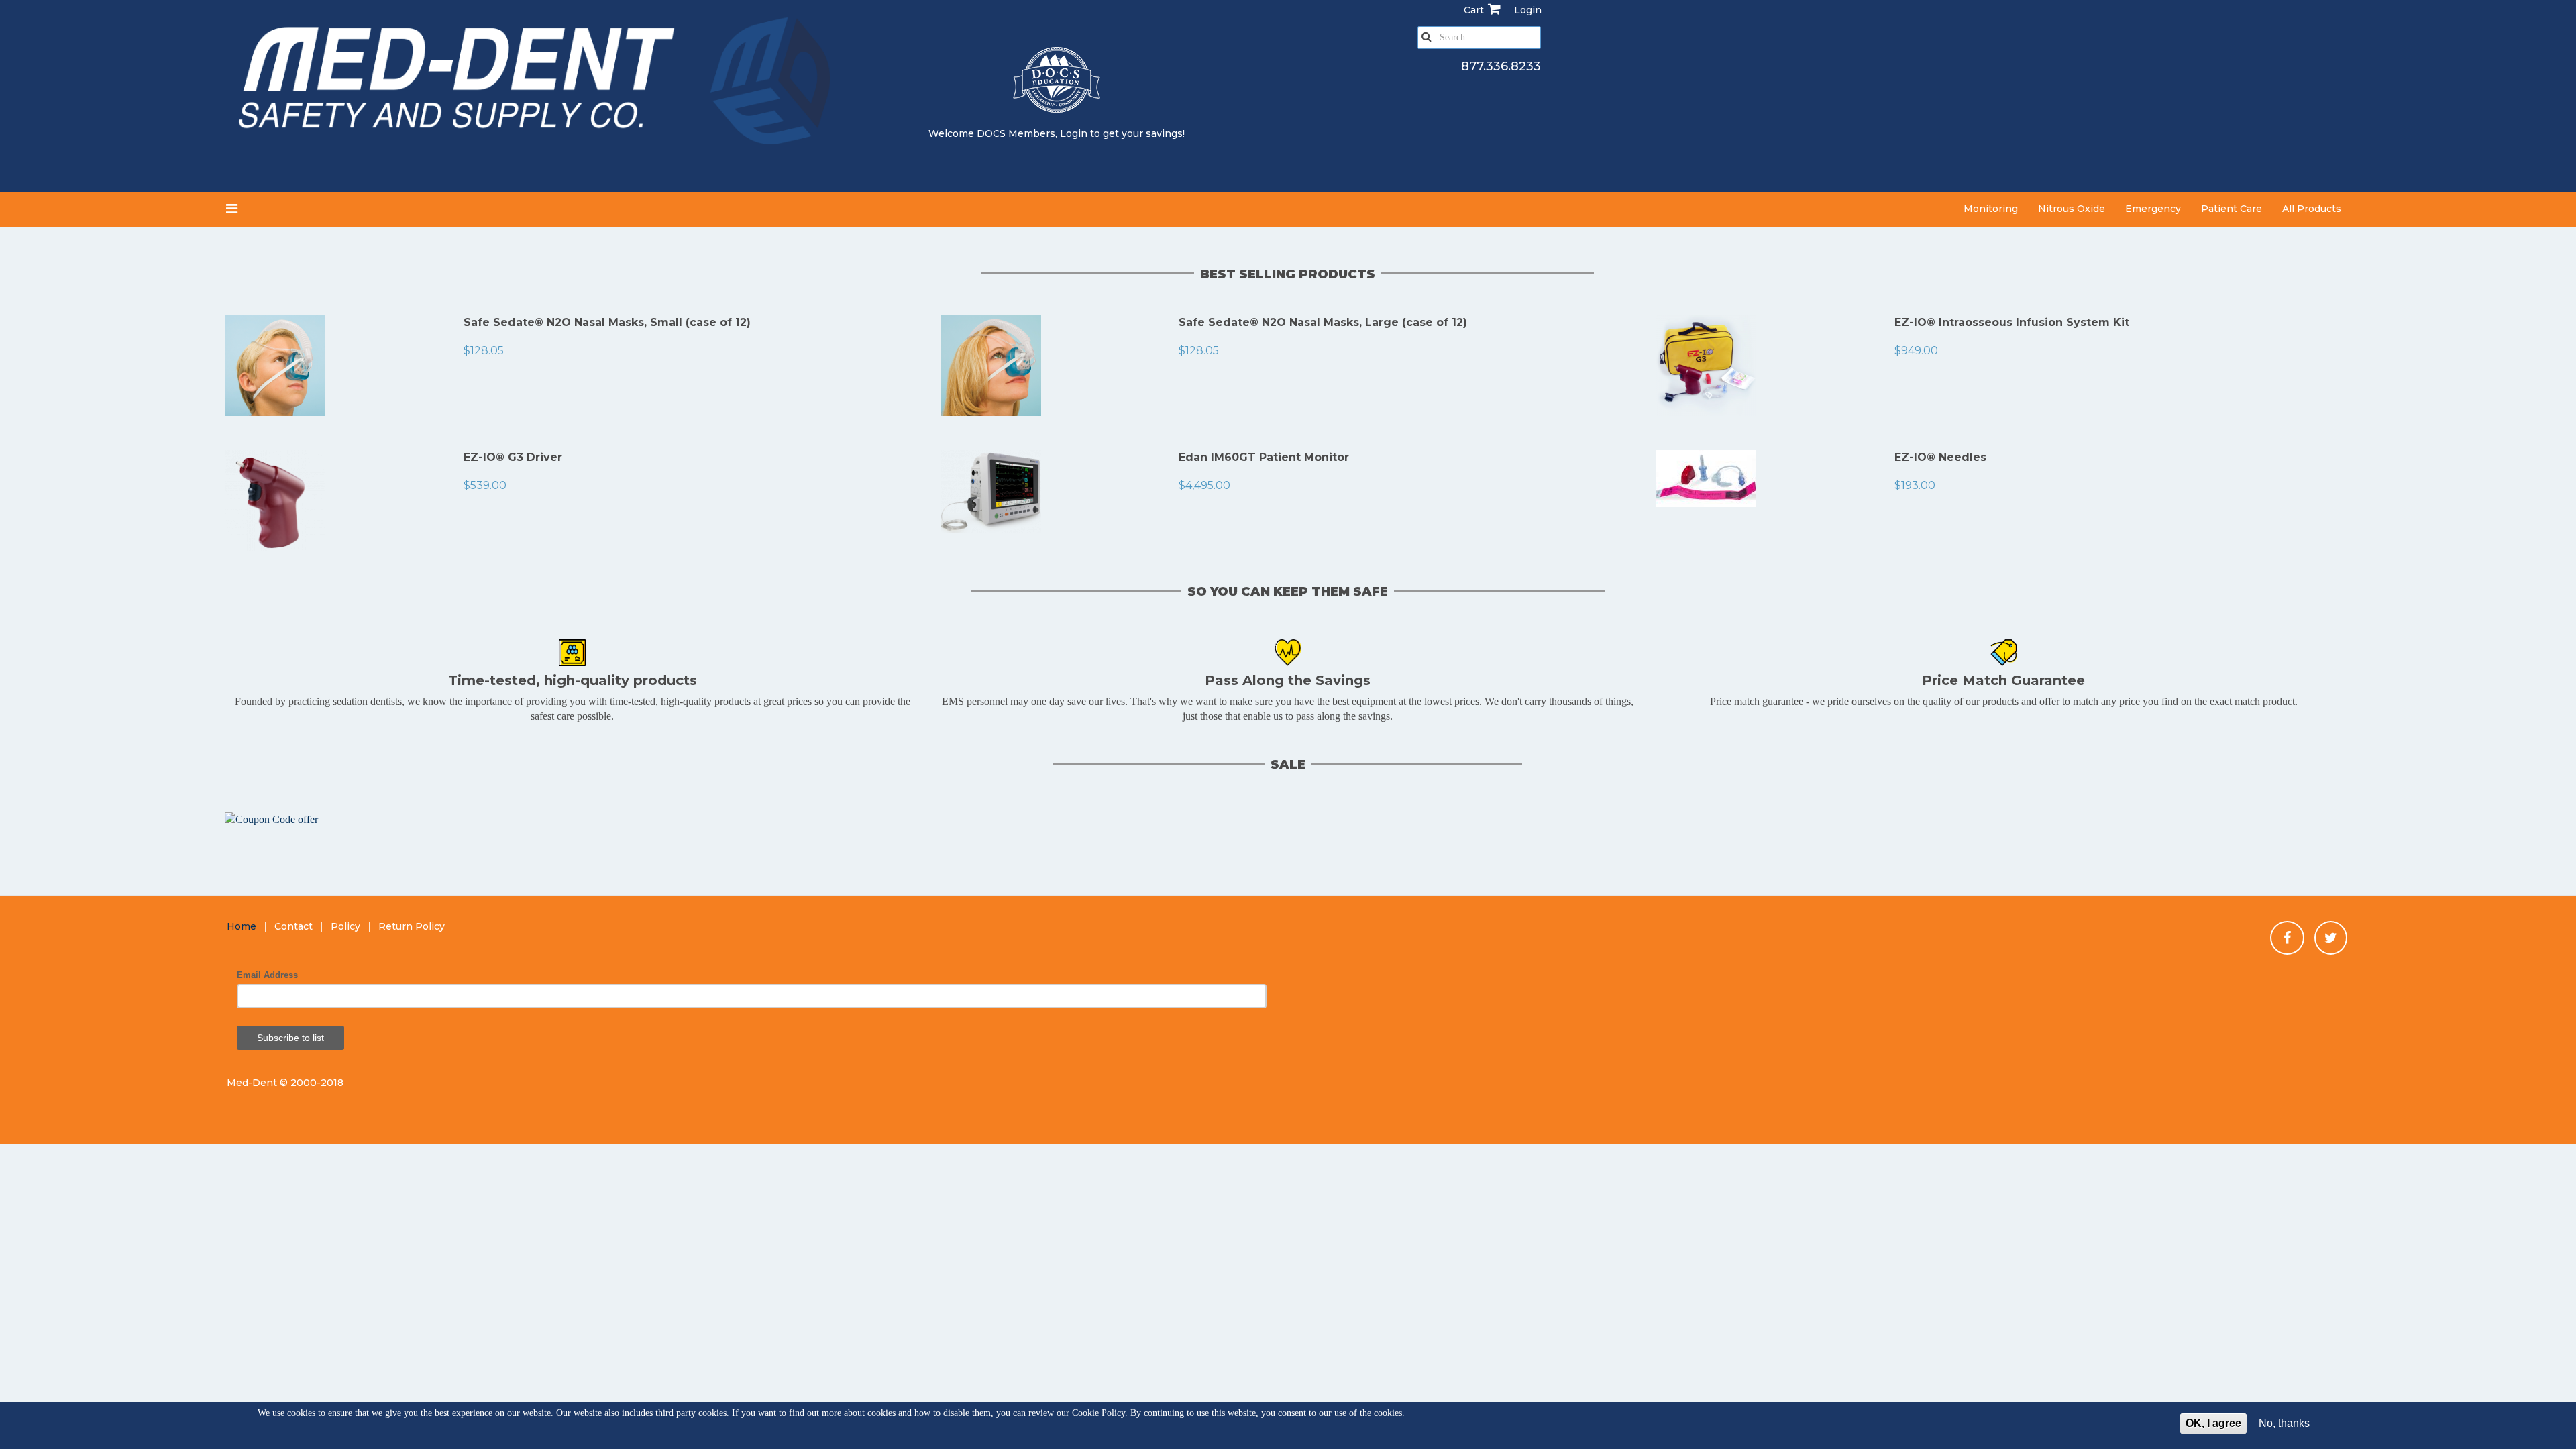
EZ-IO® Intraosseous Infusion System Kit (2012, 322)
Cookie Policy (1098, 1413)
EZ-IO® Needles (1940, 457)
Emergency (2153, 209)
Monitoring (1991, 209)
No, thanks (2284, 1423)
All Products (2312, 209)
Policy (345, 926)
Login (1074, 133)
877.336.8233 (1501, 66)
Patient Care (2232, 209)
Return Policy (412, 926)
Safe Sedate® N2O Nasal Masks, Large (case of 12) (1323, 322)
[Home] (538, 86)
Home (241, 926)
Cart (1474, 10)
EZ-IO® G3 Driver (513, 457)
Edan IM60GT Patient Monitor (1264, 457)
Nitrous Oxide (2072, 209)
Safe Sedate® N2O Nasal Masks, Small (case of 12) (607, 322)
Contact (293, 926)
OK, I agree (2213, 1423)
